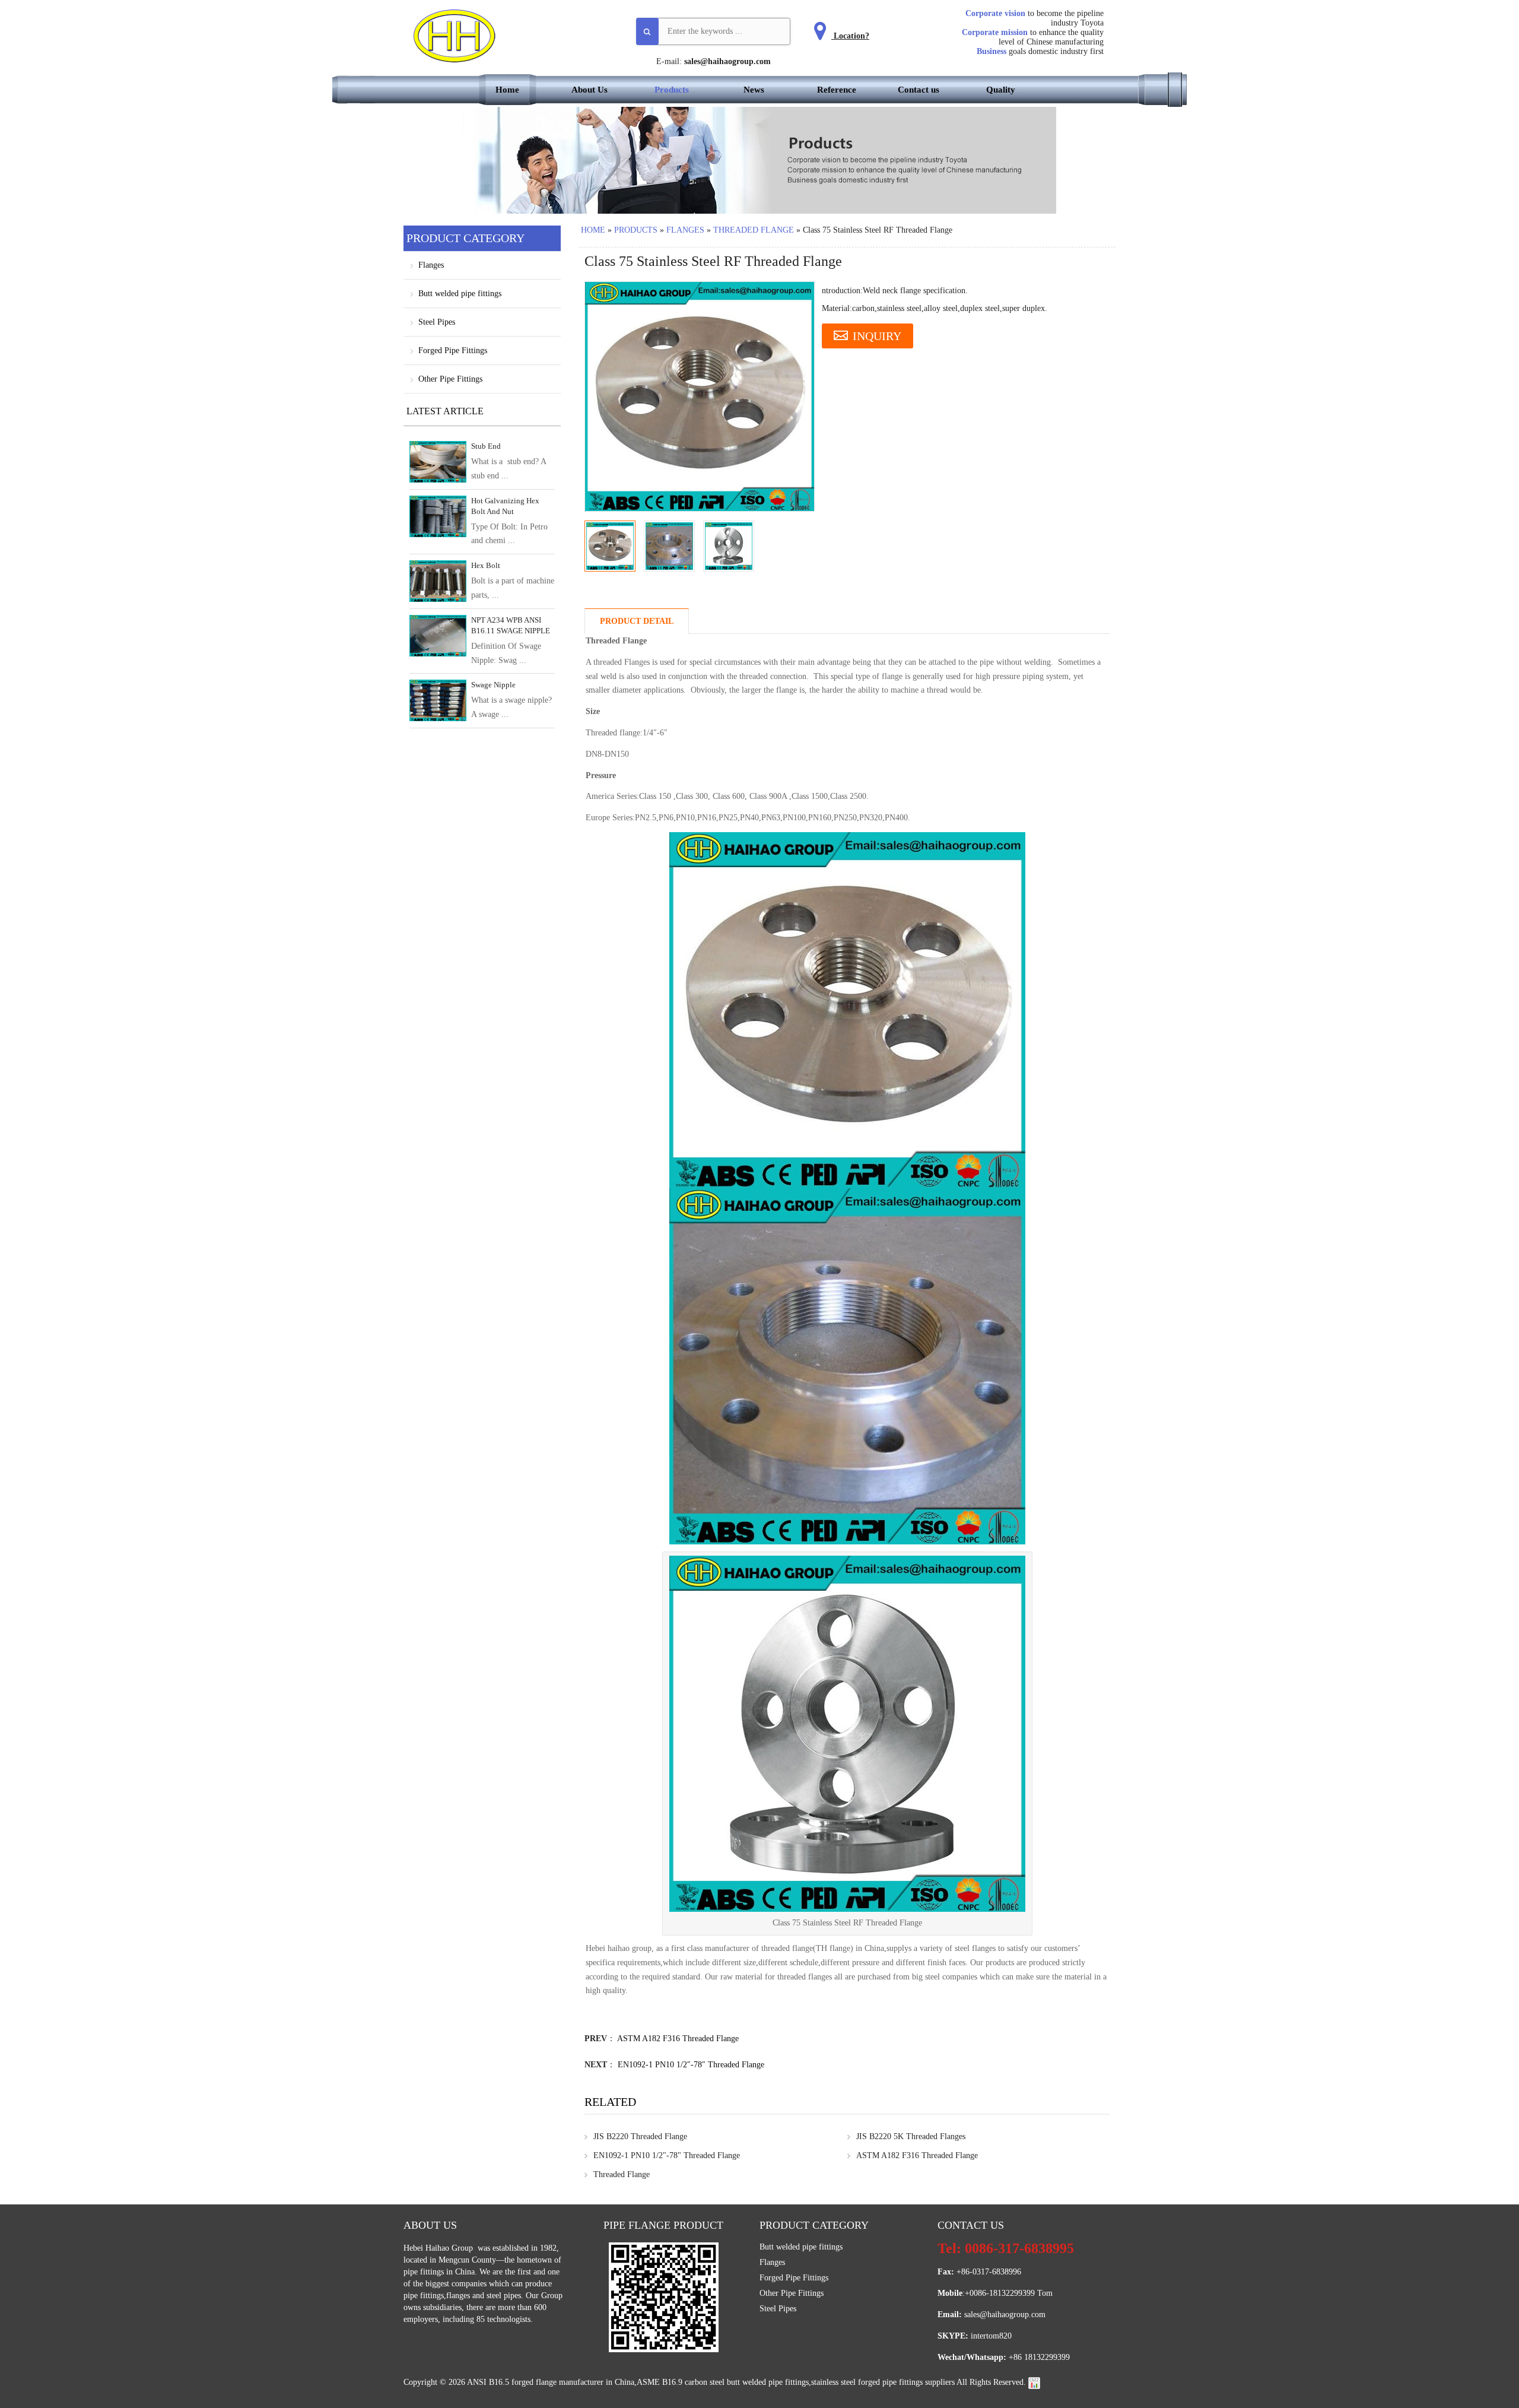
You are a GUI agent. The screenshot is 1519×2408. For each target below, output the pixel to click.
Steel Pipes (437, 322)
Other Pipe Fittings (450, 379)
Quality (1001, 90)
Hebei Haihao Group (439, 2248)
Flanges (685, 230)
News (754, 90)
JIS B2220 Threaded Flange (640, 2136)
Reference (837, 90)
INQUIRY (877, 336)
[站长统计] (1034, 2382)
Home (507, 90)
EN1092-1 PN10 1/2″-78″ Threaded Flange (691, 2065)
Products (672, 90)
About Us (590, 90)
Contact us (919, 90)
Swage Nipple (493, 685)
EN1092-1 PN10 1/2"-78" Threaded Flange (667, 2155)
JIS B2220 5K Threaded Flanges (911, 2136)
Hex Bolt (486, 565)
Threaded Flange (754, 230)
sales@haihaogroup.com (727, 61)
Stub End (486, 446)
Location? (850, 36)
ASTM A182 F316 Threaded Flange (678, 2039)
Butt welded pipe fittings (460, 294)
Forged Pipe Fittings (453, 350)
